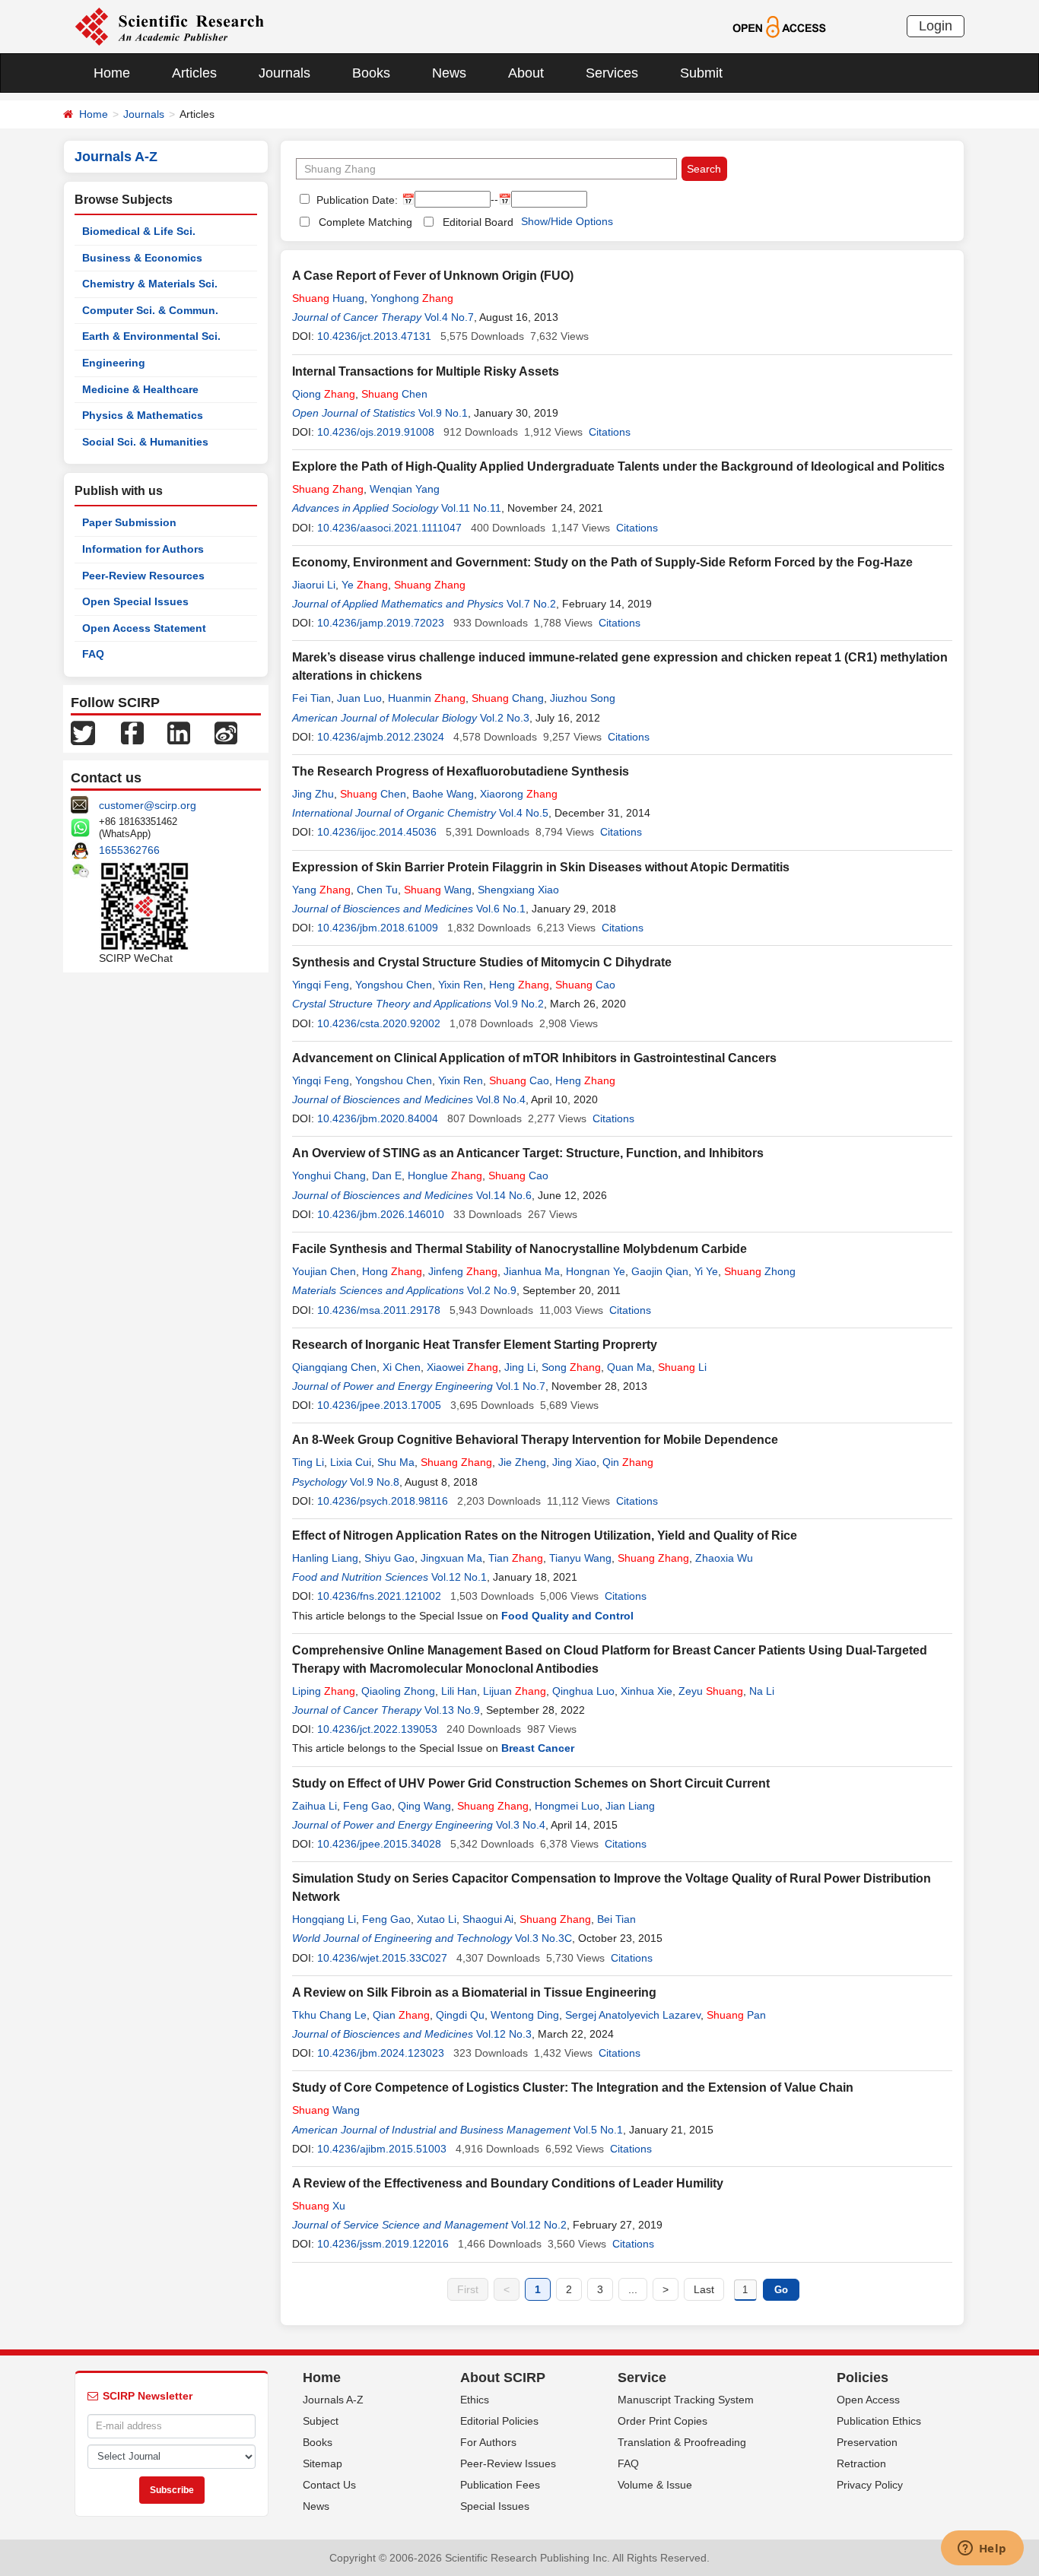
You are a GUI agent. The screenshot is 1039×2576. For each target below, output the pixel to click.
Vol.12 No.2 (539, 2225)
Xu (319, 2206)
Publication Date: (356, 200)
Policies (863, 2378)
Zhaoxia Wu (724, 1558)
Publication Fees (500, 2485)
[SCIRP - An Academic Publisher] (169, 26)
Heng (519, 985)
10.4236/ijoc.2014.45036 (377, 832)
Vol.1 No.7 (521, 1386)
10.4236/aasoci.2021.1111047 (389, 528)
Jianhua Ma (532, 1271)
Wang (438, 890)
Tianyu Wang (580, 1558)
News (449, 73)
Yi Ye (706, 1271)
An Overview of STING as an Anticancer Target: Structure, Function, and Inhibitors (528, 1153)
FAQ (93, 654)
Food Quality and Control (567, 1616)
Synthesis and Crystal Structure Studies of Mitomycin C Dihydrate (482, 962)
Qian (401, 2015)
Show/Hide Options (567, 221)
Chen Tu (377, 890)
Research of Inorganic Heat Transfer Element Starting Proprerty (475, 1345)
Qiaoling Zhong (398, 1691)
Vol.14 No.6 (504, 1195)
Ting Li (308, 1462)
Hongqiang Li (324, 1919)
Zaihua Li (315, 1806)
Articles (194, 73)
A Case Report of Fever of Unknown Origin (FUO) (433, 276)
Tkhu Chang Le (329, 2015)
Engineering (114, 363)
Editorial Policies (499, 2421)
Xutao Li (437, 1919)
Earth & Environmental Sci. (151, 336)
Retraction (861, 2463)
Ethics (475, 2400)
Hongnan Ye (596, 1271)
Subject (321, 2421)
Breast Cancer (538, 1748)
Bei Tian (616, 1919)
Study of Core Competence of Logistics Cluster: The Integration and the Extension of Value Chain (573, 2087)
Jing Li (520, 1367)
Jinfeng (463, 1271)
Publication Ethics (879, 2421)
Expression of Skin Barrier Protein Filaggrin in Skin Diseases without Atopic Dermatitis (541, 867)
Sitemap (323, 2463)
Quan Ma (629, 1367)
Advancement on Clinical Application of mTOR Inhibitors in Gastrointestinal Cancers (534, 1058)
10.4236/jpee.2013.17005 (379, 1405)
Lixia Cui (351, 1462)
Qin (628, 1462)
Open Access (868, 2400)
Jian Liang (630, 1806)
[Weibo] (226, 732)
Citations (610, 432)
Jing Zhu (313, 794)
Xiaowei (462, 1367)
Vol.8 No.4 (501, 1099)
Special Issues (495, 2506)
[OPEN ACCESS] (779, 26)
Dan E (387, 1175)
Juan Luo (359, 698)
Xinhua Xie (647, 1691)
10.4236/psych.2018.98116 (383, 1501)
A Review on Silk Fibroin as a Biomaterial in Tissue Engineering (474, 1992)
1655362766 (129, 850)
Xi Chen (402, 1367)
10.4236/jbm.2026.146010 (381, 1214)
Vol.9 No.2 (519, 1004)
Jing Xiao (574, 1462)
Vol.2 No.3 (505, 718)
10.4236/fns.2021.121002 (379, 1596)
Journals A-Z (333, 2400)
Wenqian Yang (405, 489)
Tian (516, 1558)
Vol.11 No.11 (471, 508)
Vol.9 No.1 (443, 413)
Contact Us (329, 2485)
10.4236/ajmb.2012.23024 (381, 737)
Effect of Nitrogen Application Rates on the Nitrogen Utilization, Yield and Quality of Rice (545, 1535)
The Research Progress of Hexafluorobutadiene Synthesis (461, 771)
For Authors (488, 2442)
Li (682, 1367)
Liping (324, 1691)
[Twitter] (83, 732)
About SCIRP (503, 2378)
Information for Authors (143, 549)
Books (371, 73)
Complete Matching (365, 222)
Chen (394, 394)
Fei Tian (311, 698)
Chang (508, 698)
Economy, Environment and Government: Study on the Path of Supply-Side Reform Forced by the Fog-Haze (602, 562)
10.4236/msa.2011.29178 (379, 1310)
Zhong (760, 1271)
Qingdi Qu (460, 2015)
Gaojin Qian (660, 1271)
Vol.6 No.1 (501, 909)
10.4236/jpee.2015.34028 (379, 1844)
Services (612, 73)
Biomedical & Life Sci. (139, 231)
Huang (328, 298)
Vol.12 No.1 (459, 1577)
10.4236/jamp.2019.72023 (381, 623)
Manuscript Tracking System (686, 2400)
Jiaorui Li (314, 585)
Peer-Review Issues (508, 2463)
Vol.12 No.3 (504, 2034)
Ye (365, 585)
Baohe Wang (443, 794)
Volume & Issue (655, 2485)
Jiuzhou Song (583, 698)
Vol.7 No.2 (531, 604)
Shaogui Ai (488, 1919)
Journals (284, 73)
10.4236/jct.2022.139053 (377, 1729)
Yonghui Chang (329, 1175)
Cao (585, 985)
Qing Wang (424, 1806)
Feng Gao (367, 1806)
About (526, 73)
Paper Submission (129, 522)
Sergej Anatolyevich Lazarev (633, 2015)
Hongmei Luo (567, 1806)
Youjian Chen (324, 1271)
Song (571, 1367)
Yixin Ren (461, 985)
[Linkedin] (179, 732)
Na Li (762, 1691)
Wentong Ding (525, 2015)
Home (112, 73)
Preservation (867, 2442)
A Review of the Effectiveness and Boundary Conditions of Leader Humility (508, 2183)
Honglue (445, 1175)
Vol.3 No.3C (543, 1938)
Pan (736, 2015)
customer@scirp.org (148, 805)
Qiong (324, 394)
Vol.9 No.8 (375, 1482)
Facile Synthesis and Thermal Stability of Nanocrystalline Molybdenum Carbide (519, 1249)
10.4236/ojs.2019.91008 (376, 432)
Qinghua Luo (583, 1691)
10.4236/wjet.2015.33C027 (382, 1958)
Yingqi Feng (321, 985)
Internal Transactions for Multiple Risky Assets (426, 371)
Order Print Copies (662, 2421)
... (633, 2289)
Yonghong (412, 298)
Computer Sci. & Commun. (150, 310)
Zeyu (711, 1691)
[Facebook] (132, 732)
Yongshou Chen (394, 985)
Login (936, 26)
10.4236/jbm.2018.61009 (378, 928)
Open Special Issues (135, 601)
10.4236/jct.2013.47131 (374, 336)
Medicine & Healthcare (140, 389)
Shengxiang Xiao (518, 890)
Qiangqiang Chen (334, 1367)
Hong (392, 1271)
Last (704, 2289)
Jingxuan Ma (451, 1558)
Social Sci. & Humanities (145, 442)
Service (642, 2378)
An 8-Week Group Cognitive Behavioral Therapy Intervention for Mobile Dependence (535, 1440)
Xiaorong (519, 794)
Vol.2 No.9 (492, 1290)
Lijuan (515, 1691)
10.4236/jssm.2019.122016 (383, 2244)
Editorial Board (478, 222)
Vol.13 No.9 (452, 1710)
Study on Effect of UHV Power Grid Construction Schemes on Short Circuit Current (531, 1783)
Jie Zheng (522, 1462)
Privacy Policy (870, 2485)
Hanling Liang (325, 1558)
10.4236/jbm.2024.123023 (381, 2053)
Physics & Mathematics (143, 415)
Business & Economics (142, 258)
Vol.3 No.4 (521, 1825)
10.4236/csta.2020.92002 (379, 1023)
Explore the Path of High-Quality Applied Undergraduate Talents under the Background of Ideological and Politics (618, 466)
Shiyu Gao (389, 1558)
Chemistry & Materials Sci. (150, 284)
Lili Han (459, 1691)
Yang (321, 890)
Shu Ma (396, 1462)
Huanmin (427, 698)
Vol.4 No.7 (449, 317)
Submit (701, 73)
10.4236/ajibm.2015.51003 (382, 2149)
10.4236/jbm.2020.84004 (378, 1118)
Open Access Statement (144, 628)
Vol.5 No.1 (598, 2130)
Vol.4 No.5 (524, 813)
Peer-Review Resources (143, 576)
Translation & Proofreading (682, 2442)
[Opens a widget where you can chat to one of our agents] (982, 2549)
